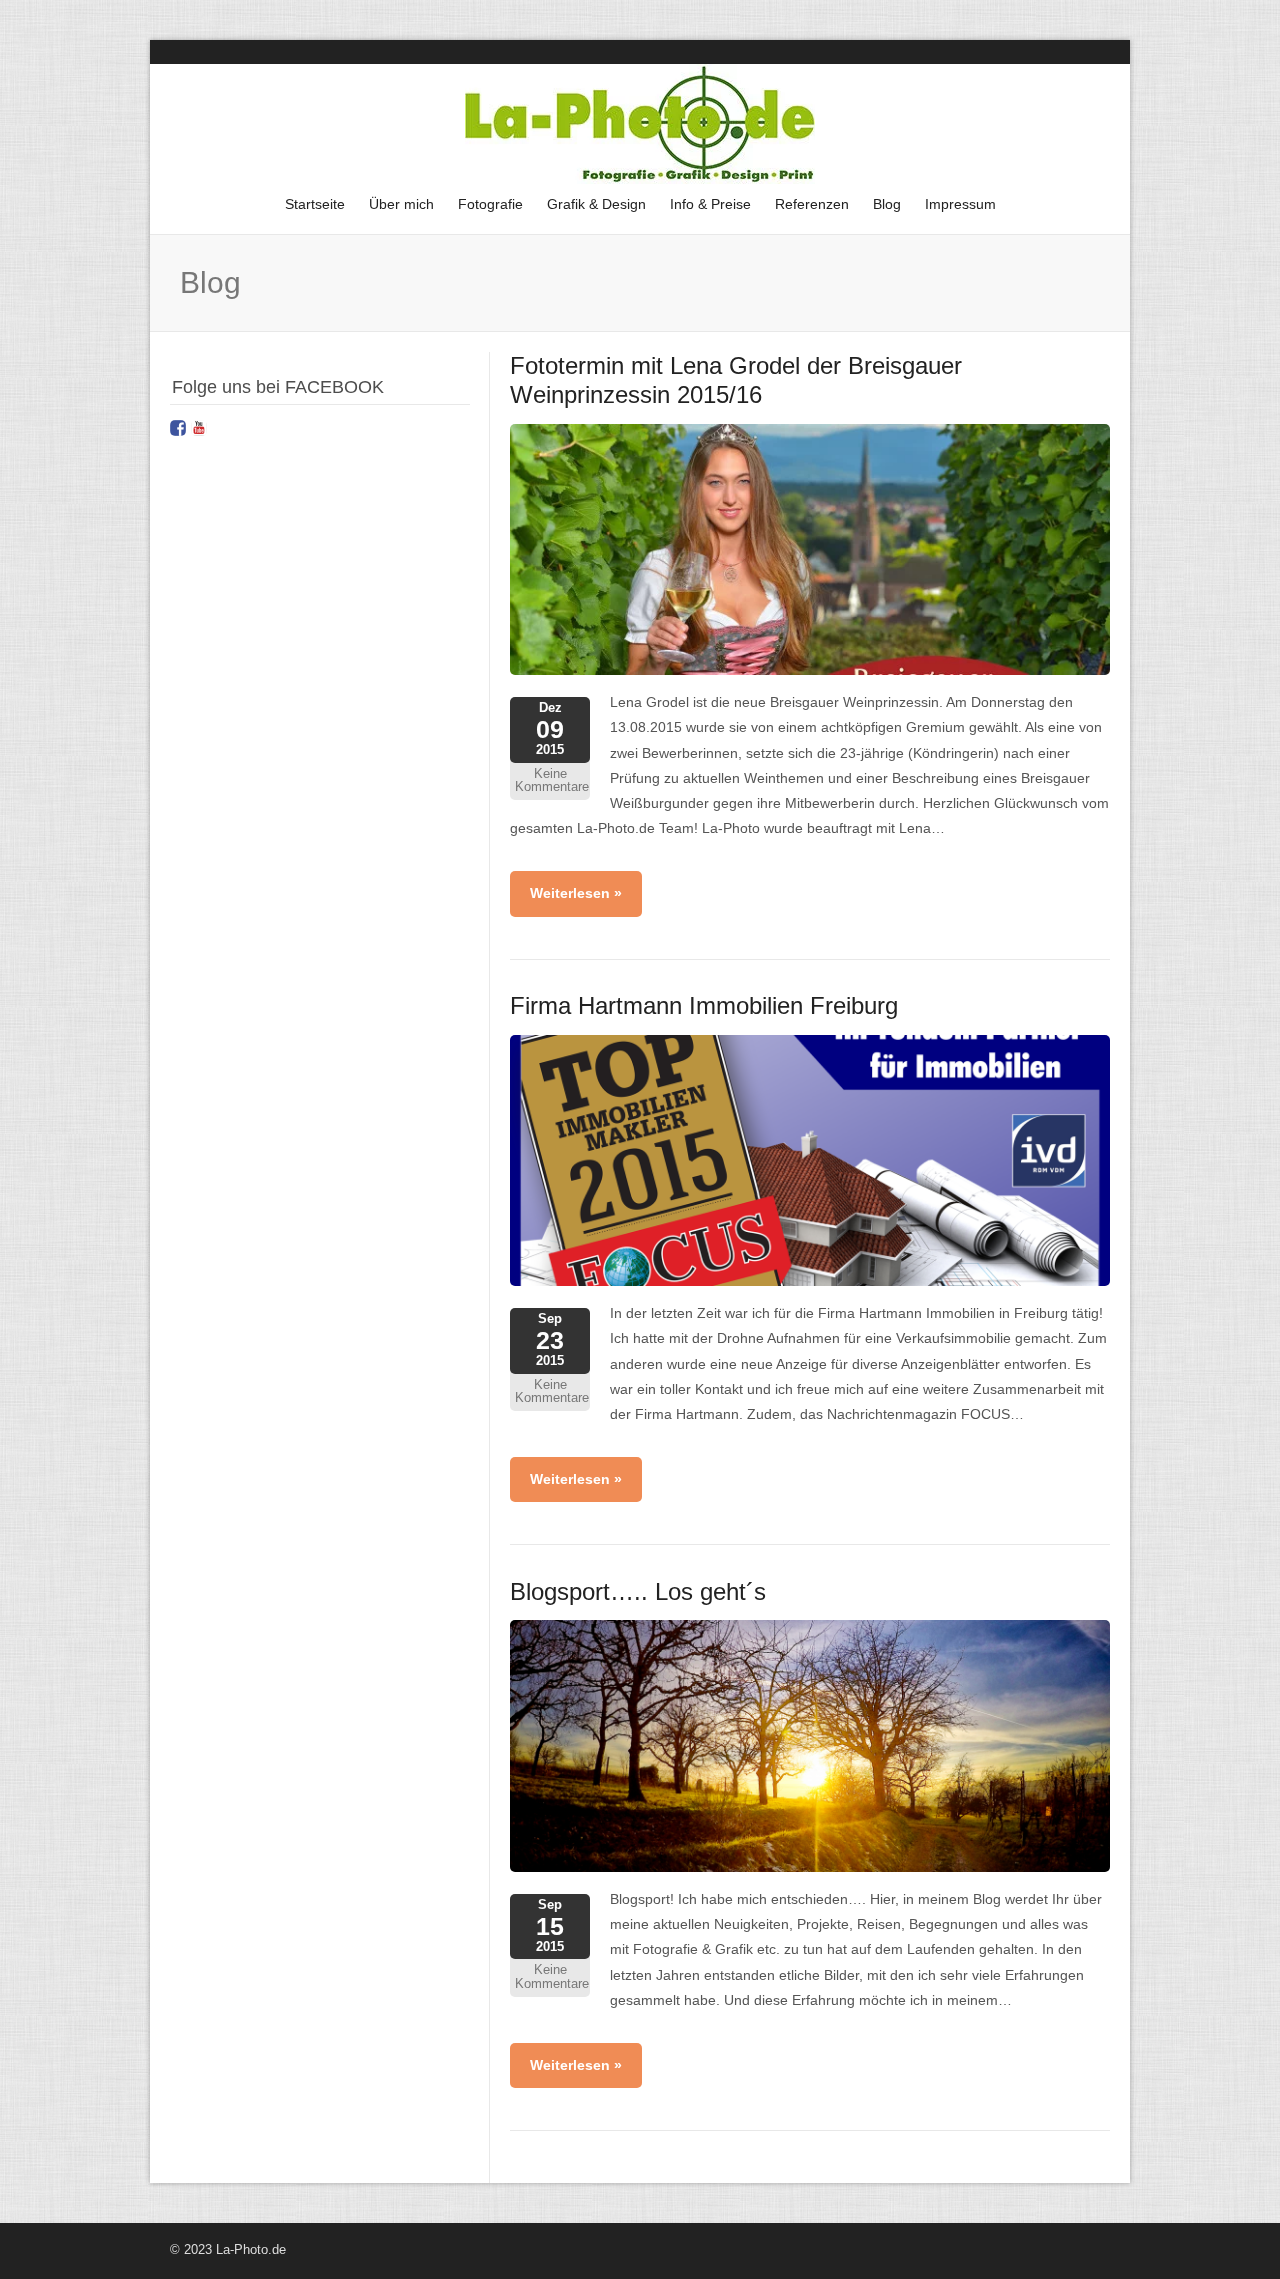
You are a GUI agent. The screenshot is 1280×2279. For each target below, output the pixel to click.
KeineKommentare (552, 781)
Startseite (315, 204)
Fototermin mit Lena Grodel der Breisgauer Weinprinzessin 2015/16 (736, 380)
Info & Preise (710, 204)
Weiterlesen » (576, 893)
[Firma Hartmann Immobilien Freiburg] (810, 1281)
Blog (887, 204)
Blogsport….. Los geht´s (638, 1591)
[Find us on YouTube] (199, 428)
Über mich (401, 204)
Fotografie (485, 210)
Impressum (955, 210)
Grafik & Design (591, 210)
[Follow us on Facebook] (178, 428)
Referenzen (812, 204)
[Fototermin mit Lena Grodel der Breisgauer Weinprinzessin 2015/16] (810, 670)
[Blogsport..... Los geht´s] (810, 1867)
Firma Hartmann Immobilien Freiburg (704, 1005)
